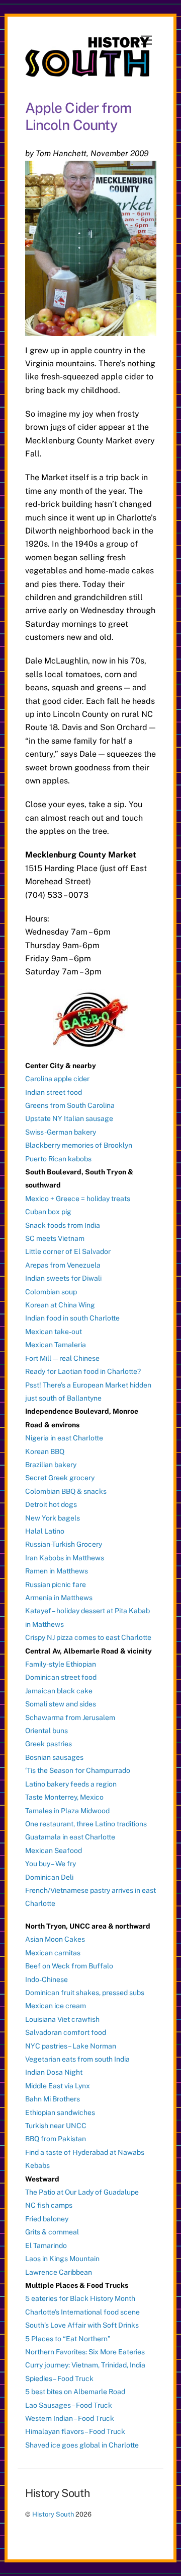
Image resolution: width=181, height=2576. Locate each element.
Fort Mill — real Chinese (62, 1358)
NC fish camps (49, 2205)
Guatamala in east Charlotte (70, 1837)
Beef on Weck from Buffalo (69, 1966)
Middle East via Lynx (58, 2086)
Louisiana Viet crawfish (62, 2019)
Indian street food (54, 1092)
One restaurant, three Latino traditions (86, 1824)
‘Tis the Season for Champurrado (78, 1770)
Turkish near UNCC (56, 2126)
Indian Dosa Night (54, 2072)
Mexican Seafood (54, 1851)
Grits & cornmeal (52, 2232)
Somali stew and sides (61, 1704)
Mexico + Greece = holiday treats (78, 1199)
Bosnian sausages (54, 1757)
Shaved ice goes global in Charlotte (82, 2445)
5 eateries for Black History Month (80, 2298)
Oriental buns (47, 1731)
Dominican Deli (49, 1877)
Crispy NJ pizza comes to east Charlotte (88, 1637)
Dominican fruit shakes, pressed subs (85, 1993)
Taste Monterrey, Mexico (64, 1797)
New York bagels (53, 1518)
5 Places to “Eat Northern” (68, 2339)
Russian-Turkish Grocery (64, 1544)
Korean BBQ (45, 1451)
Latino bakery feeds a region (71, 1784)
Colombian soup (51, 1292)
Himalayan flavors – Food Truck (75, 2431)
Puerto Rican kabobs (58, 1159)
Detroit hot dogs (51, 1504)
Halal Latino (45, 1531)
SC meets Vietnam (55, 1238)
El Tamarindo (46, 2245)
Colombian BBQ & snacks (66, 1491)
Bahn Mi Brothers (53, 2099)
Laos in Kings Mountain (62, 2259)
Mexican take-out (54, 1332)
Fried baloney (47, 2219)
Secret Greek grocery (60, 1478)
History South (53, 2514)
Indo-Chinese (47, 1979)
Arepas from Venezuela (63, 1265)
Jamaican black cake (59, 1691)
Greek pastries (49, 1744)
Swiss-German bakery (61, 1132)
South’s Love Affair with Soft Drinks (82, 2325)
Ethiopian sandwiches (60, 2112)
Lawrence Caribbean (59, 2272)
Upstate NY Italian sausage (69, 1118)
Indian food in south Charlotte (72, 1318)
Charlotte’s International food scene (82, 2312)
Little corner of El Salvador (68, 1251)
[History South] (88, 72)
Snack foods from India (63, 1225)
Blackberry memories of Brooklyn (79, 1145)
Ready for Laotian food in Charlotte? (83, 1371)
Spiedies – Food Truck (59, 2379)
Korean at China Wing (60, 1305)
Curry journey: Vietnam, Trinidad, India (85, 2365)
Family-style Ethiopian (61, 1664)
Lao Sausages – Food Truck (69, 2405)
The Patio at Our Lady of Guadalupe (82, 2192)
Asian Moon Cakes (55, 1939)
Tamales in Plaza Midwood (67, 1811)
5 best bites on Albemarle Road (75, 2392)
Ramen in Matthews (57, 1571)
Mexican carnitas (53, 1953)
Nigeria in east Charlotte (64, 1438)
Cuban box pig (48, 1212)
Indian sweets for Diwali (63, 1278)
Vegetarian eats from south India (77, 2059)
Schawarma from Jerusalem (70, 1718)
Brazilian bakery (51, 1465)
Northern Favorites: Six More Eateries (85, 2352)
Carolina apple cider (57, 1079)
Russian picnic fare (56, 1584)
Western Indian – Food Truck (70, 2418)
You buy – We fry (51, 1864)
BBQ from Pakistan (56, 2139)
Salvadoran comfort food (66, 2032)
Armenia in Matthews (59, 1598)
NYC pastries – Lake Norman (71, 2046)
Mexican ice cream (56, 2006)
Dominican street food (61, 1677)
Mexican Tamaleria (56, 1345)
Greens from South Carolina (70, 1105)
